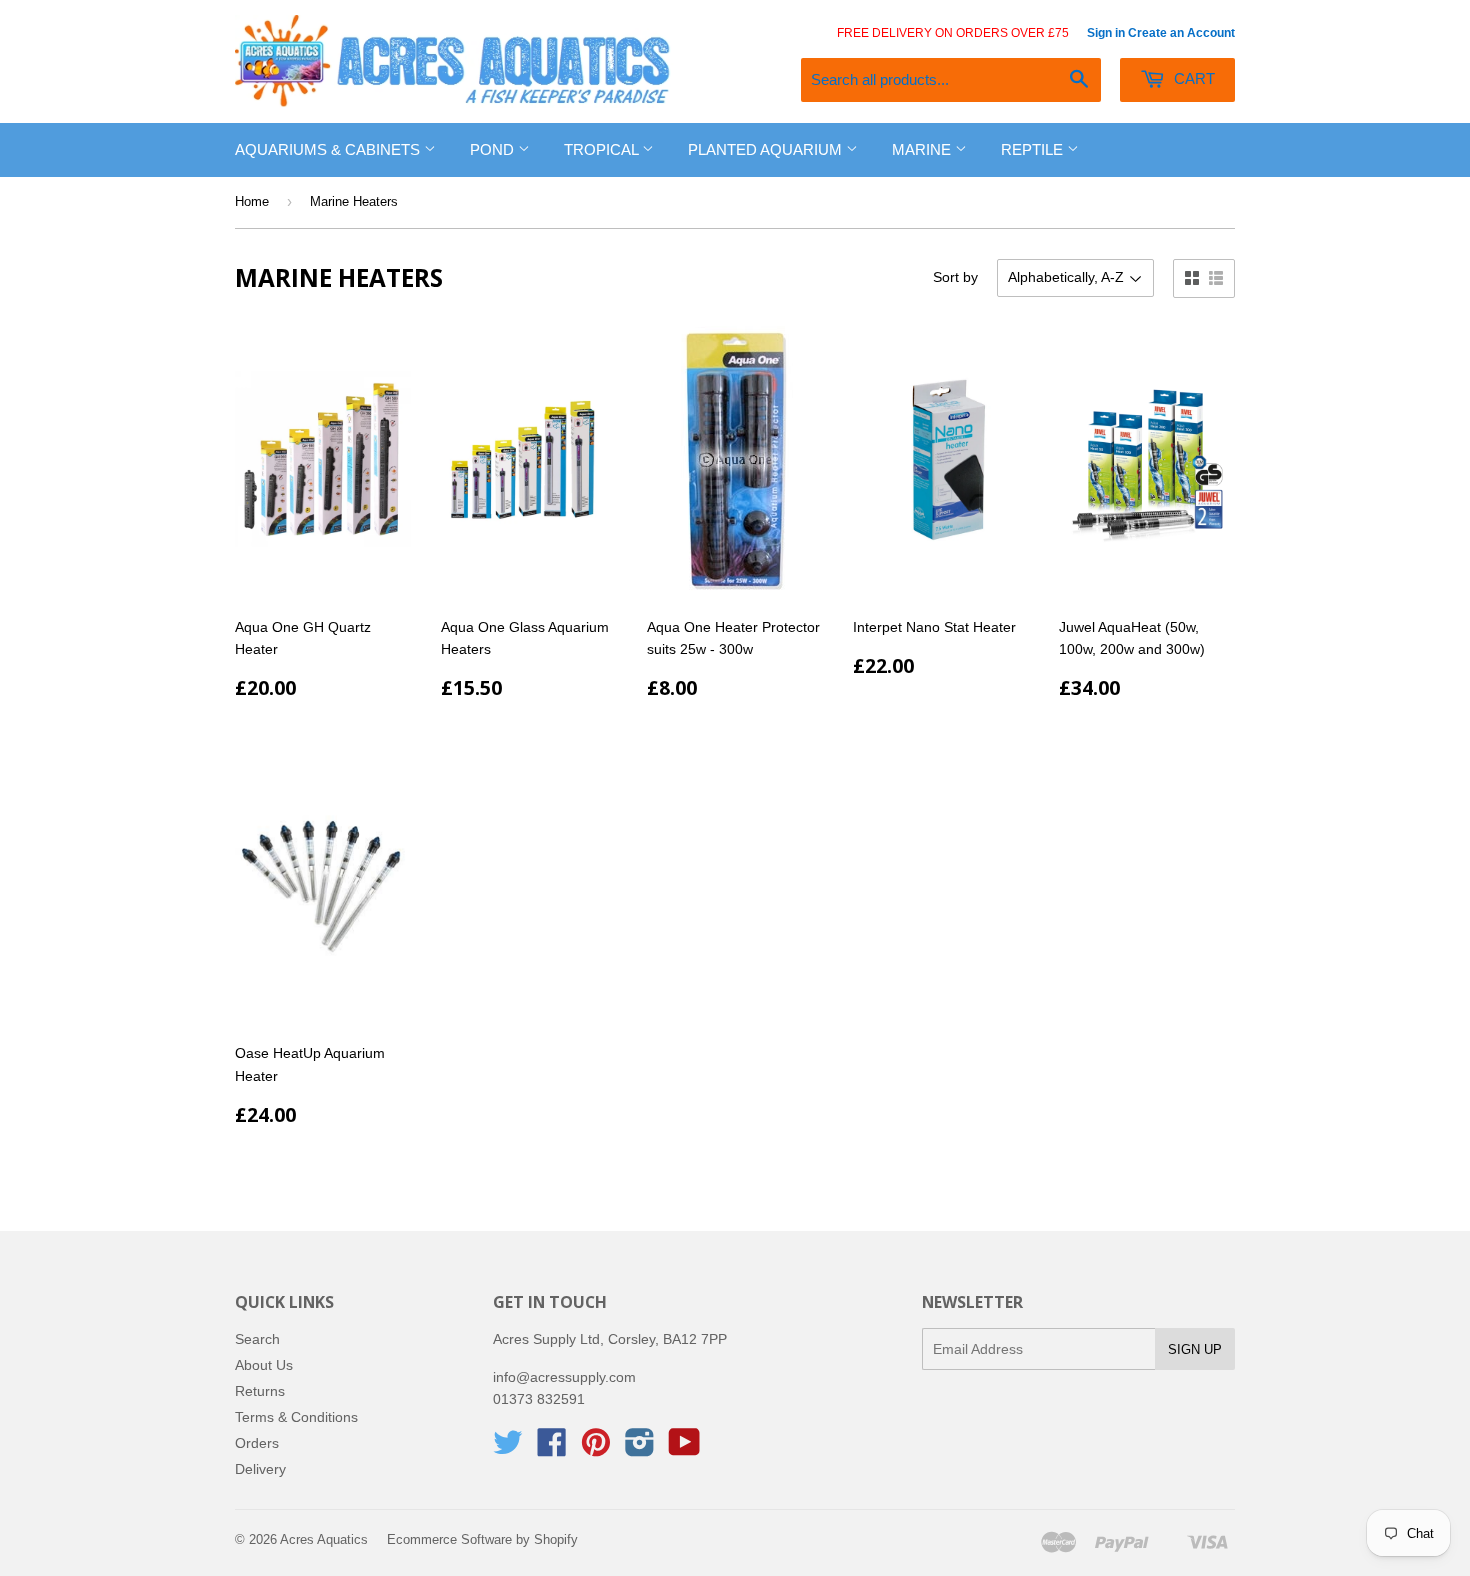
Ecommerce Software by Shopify (482, 1539)
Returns (260, 1391)
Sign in (1106, 33)
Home (252, 201)
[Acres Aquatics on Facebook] (552, 1449)
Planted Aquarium (767, 149)
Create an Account (1181, 33)
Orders (257, 1443)
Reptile (1034, 149)
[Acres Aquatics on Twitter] (508, 1449)
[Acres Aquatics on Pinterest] (596, 1449)
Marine (923, 149)
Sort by (955, 277)
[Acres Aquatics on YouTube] (684, 1449)
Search (257, 1339)
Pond (494, 149)
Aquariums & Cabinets (329, 149)
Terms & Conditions (296, 1417)
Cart (1192, 78)
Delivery (260, 1469)
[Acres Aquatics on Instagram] (640, 1449)
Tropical (603, 149)
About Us (264, 1365)
